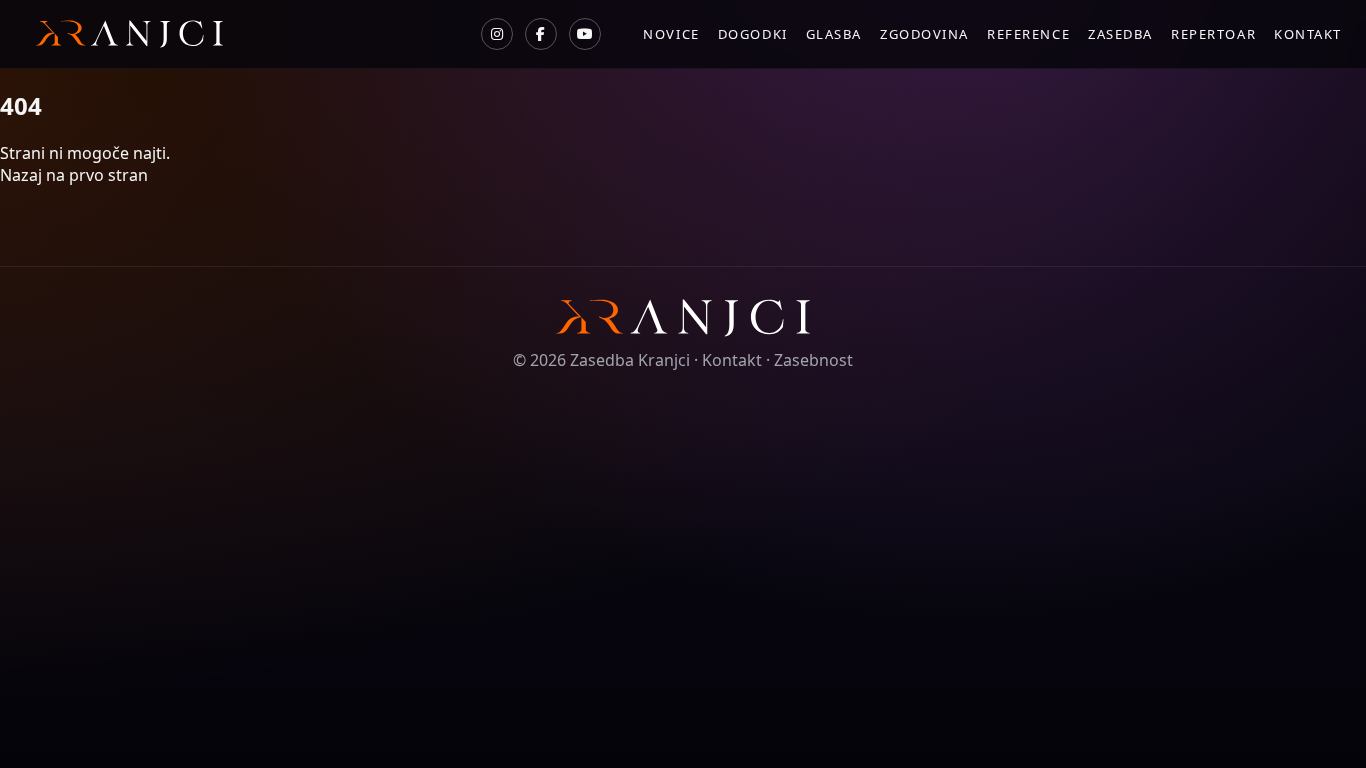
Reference (1028, 34)
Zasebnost (813, 360)
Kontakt (1308, 34)
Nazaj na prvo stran (74, 175)
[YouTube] (585, 34)
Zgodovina (924, 34)
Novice (671, 34)
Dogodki (753, 34)
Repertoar (1213, 34)
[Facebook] (541, 34)
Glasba (834, 34)
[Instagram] (497, 34)
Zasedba (1120, 34)
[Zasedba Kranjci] (123, 34)
